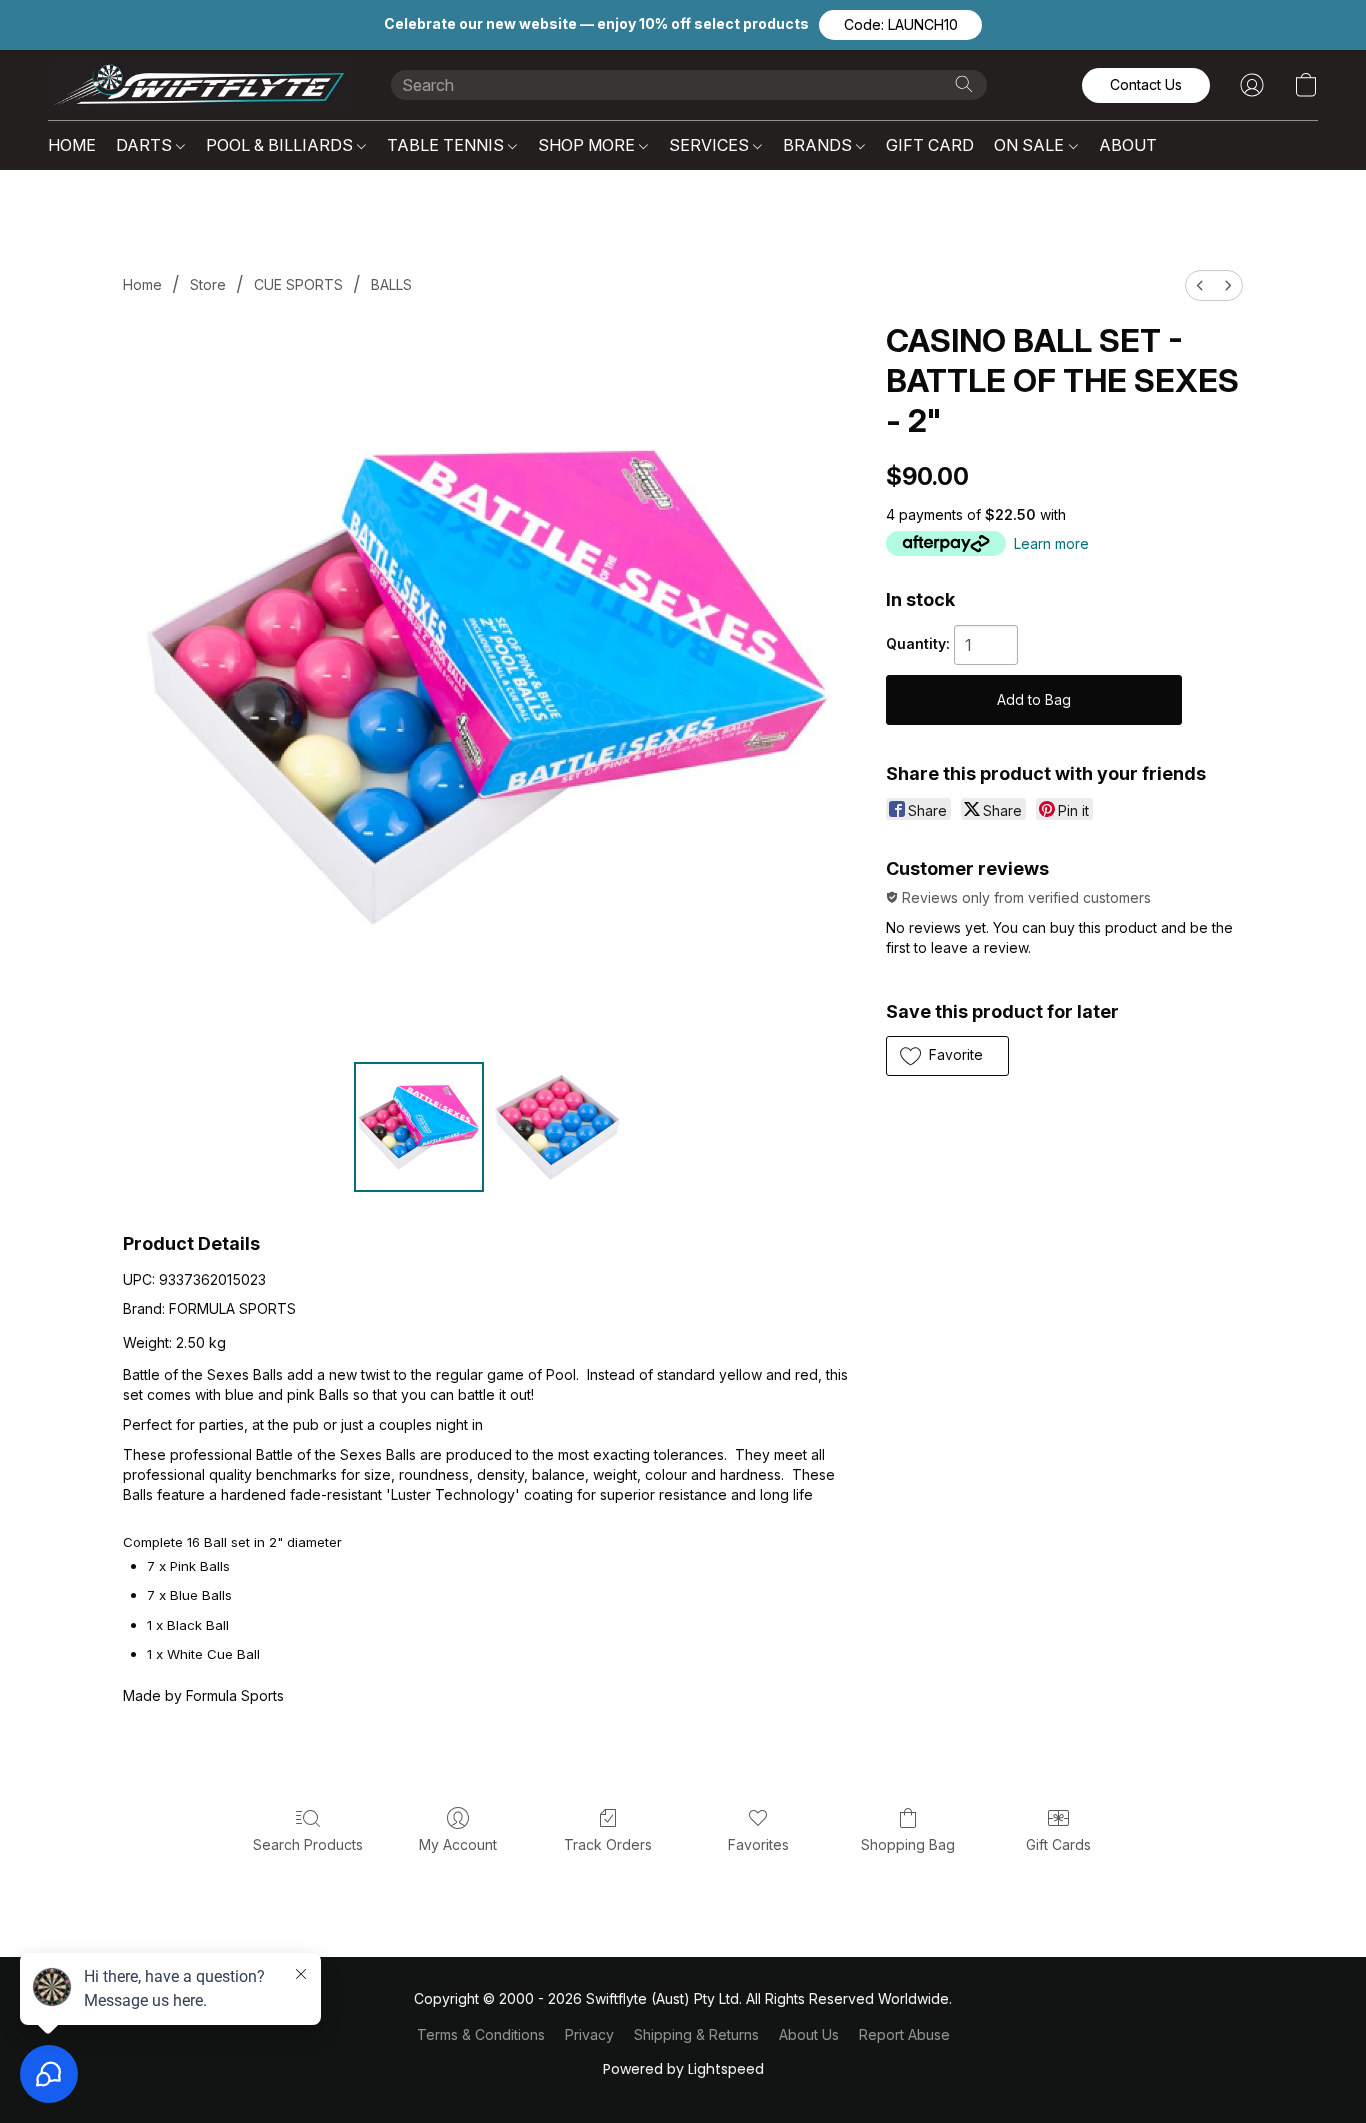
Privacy (589, 2034)
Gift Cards (1058, 1844)
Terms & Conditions (481, 2034)
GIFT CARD (930, 145)
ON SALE (1031, 145)
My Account (458, 1844)
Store (208, 284)
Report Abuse (904, 2034)
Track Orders (608, 1844)
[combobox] (689, 85)
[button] (900, 25)
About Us (809, 2034)
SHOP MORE (588, 145)
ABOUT (1128, 145)
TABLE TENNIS (447, 145)
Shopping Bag (908, 1844)
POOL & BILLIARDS (281, 145)
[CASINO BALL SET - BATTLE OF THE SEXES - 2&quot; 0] (419, 1127)
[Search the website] (964, 84)
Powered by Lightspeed (683, 2069)
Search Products (308, 1844)
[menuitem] (1200, 285)
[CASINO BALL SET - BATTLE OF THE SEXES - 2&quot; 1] (557, 1127)
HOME (72, 145)
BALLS (391, 284)
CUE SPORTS (298, 284)
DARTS (146, 145)
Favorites (758, 1844)
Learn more (1051, 543)
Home (142, 284)
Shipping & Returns (696, 2034)
